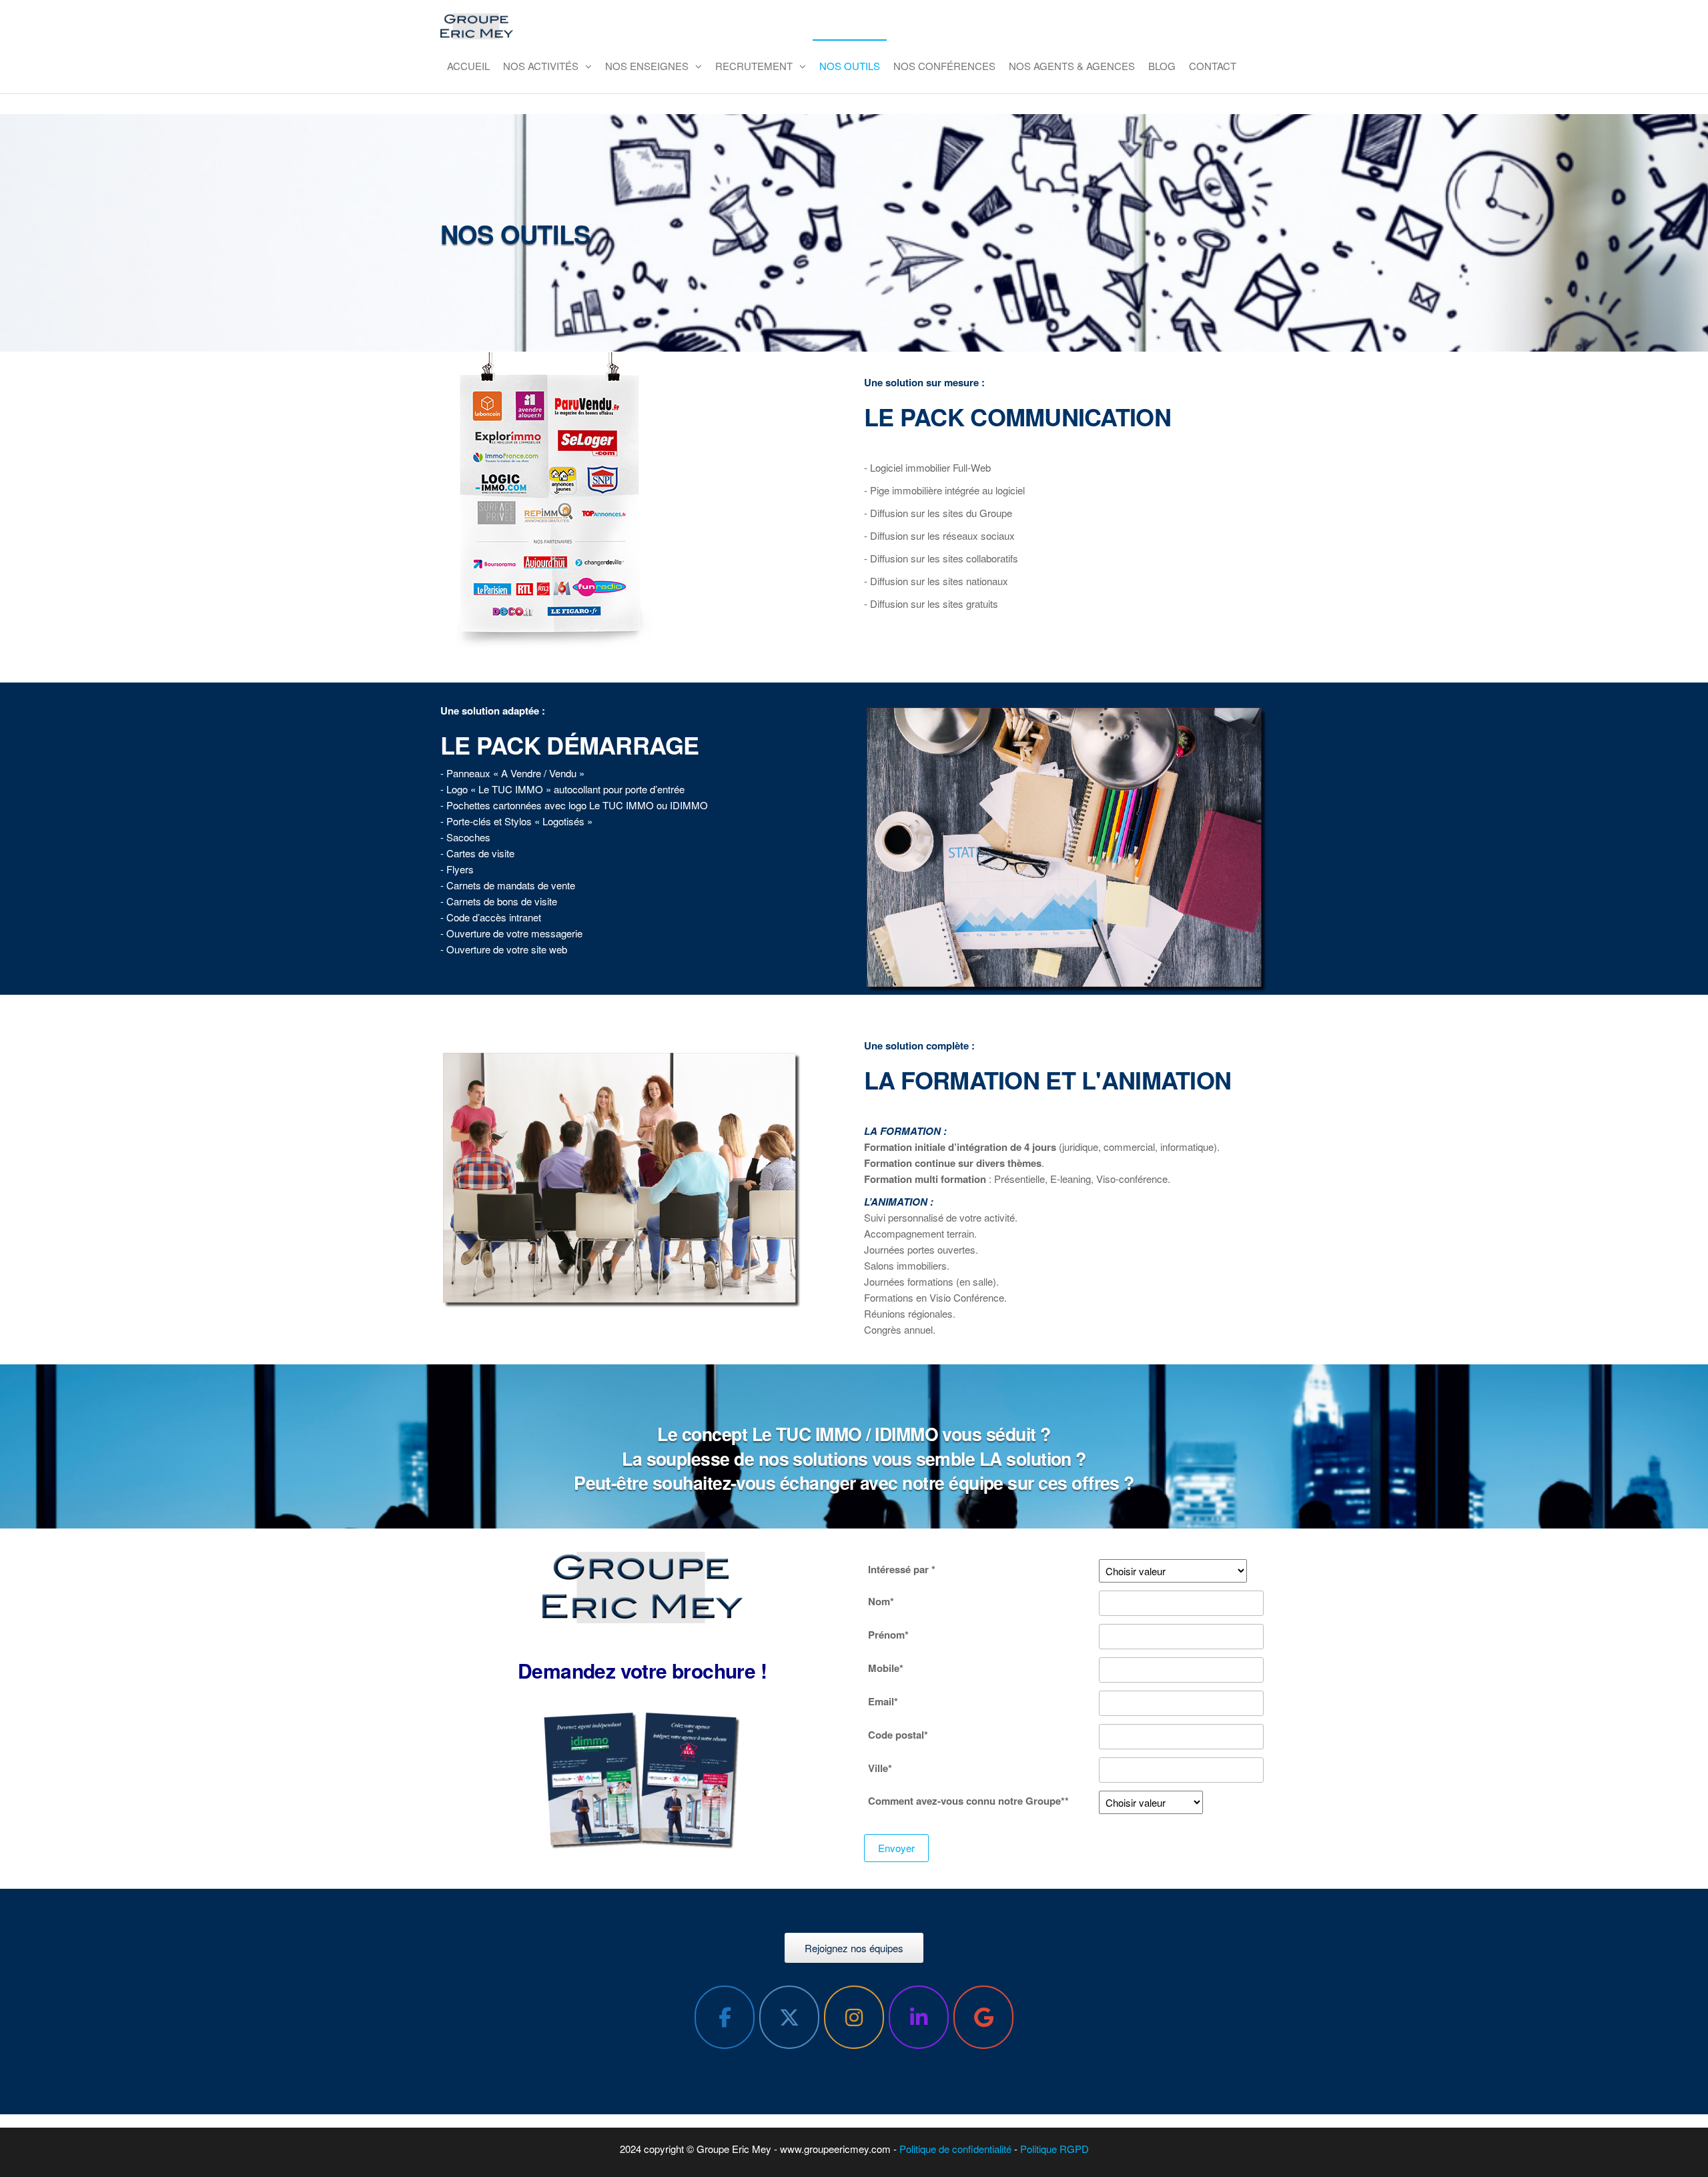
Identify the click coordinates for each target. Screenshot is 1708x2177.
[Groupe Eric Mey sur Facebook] (725, 2017)
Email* (883, 1701)
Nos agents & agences (1072, 66)
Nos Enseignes (647, 66)
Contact (1213, 66)
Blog (1162, 66)
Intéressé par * (902, 1569)
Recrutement (754, 66)
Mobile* (886, 1668)
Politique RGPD (1053, 2149)
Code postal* (898, 1735)
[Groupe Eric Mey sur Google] (983, 2017)
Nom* (881, 1601)
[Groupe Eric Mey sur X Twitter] (789, 2017)
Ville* (880, 1768)
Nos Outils (850, 66)
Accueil (468, 66)
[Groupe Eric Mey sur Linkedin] (919, 2017)
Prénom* (888, 1635)
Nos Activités (541, 66)
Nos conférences (944, 66)
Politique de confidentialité (955, 2149)
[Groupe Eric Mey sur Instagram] (854, 2017)
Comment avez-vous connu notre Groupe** (968, 1801)
